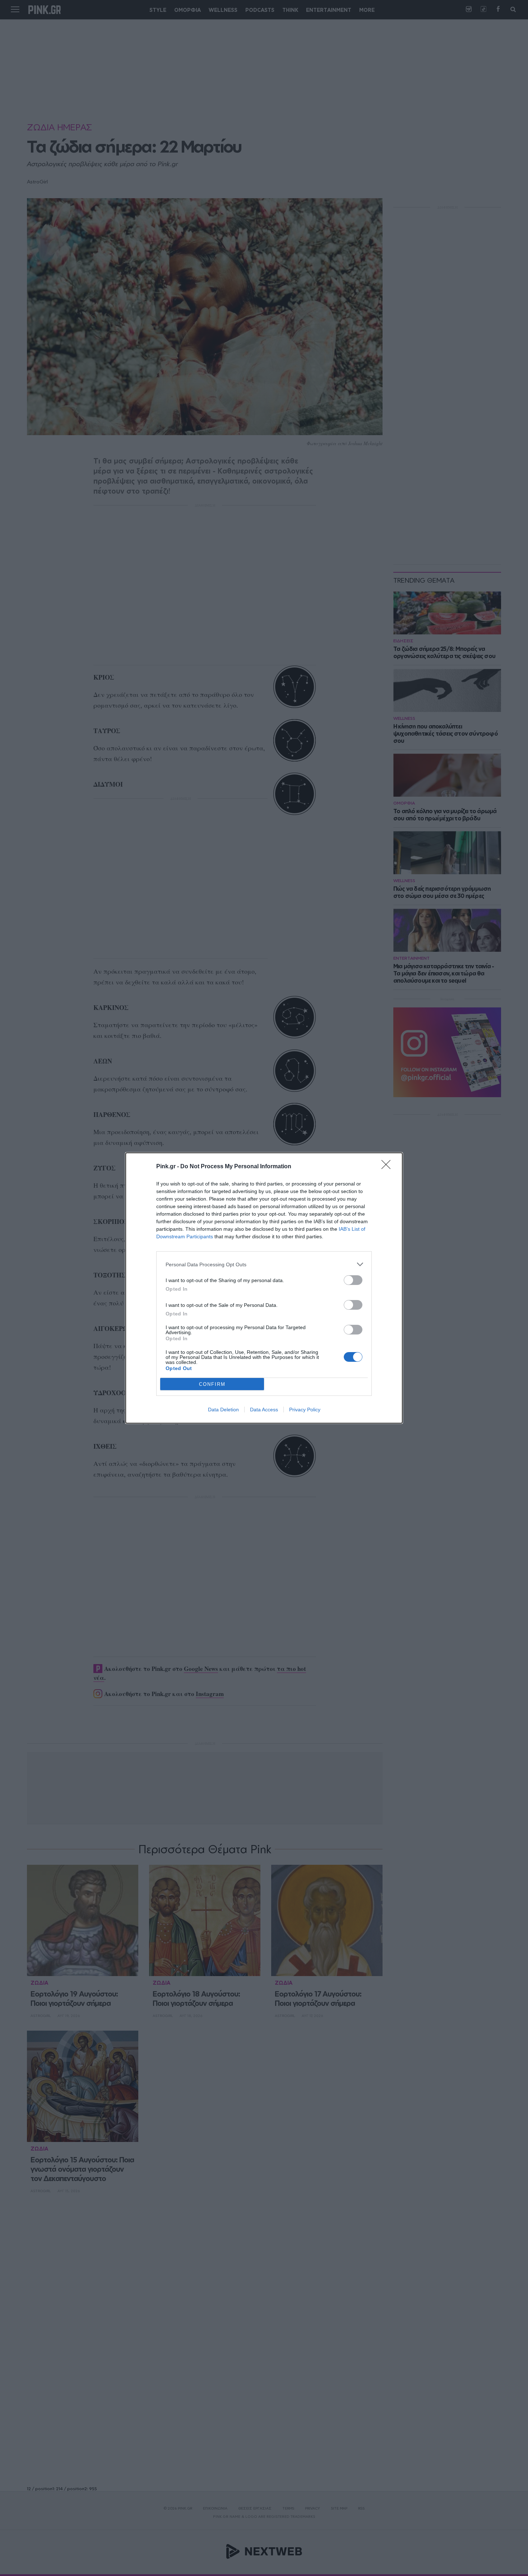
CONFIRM (212, 1384)
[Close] (388, 1167)
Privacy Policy (305, 1410)
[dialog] (264, 1288)
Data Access (264, 1410)
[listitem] (264, 1264)
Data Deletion (223, 1410)
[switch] (353, 1280)
